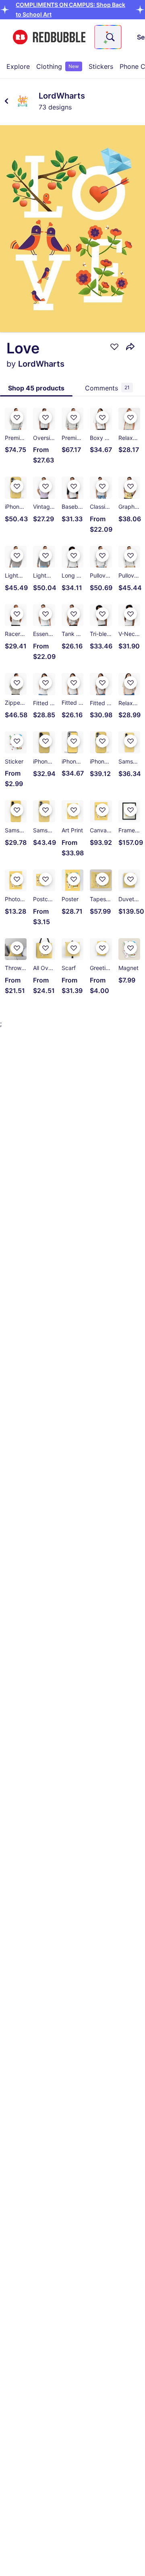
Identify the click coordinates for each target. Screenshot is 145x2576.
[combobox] (108, 37)
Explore (18, 66)
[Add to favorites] (114, 347)
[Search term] (110, 37)
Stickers (101, 66)
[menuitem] (18, 66)
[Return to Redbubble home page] (49, 37)
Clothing (58, 66)
